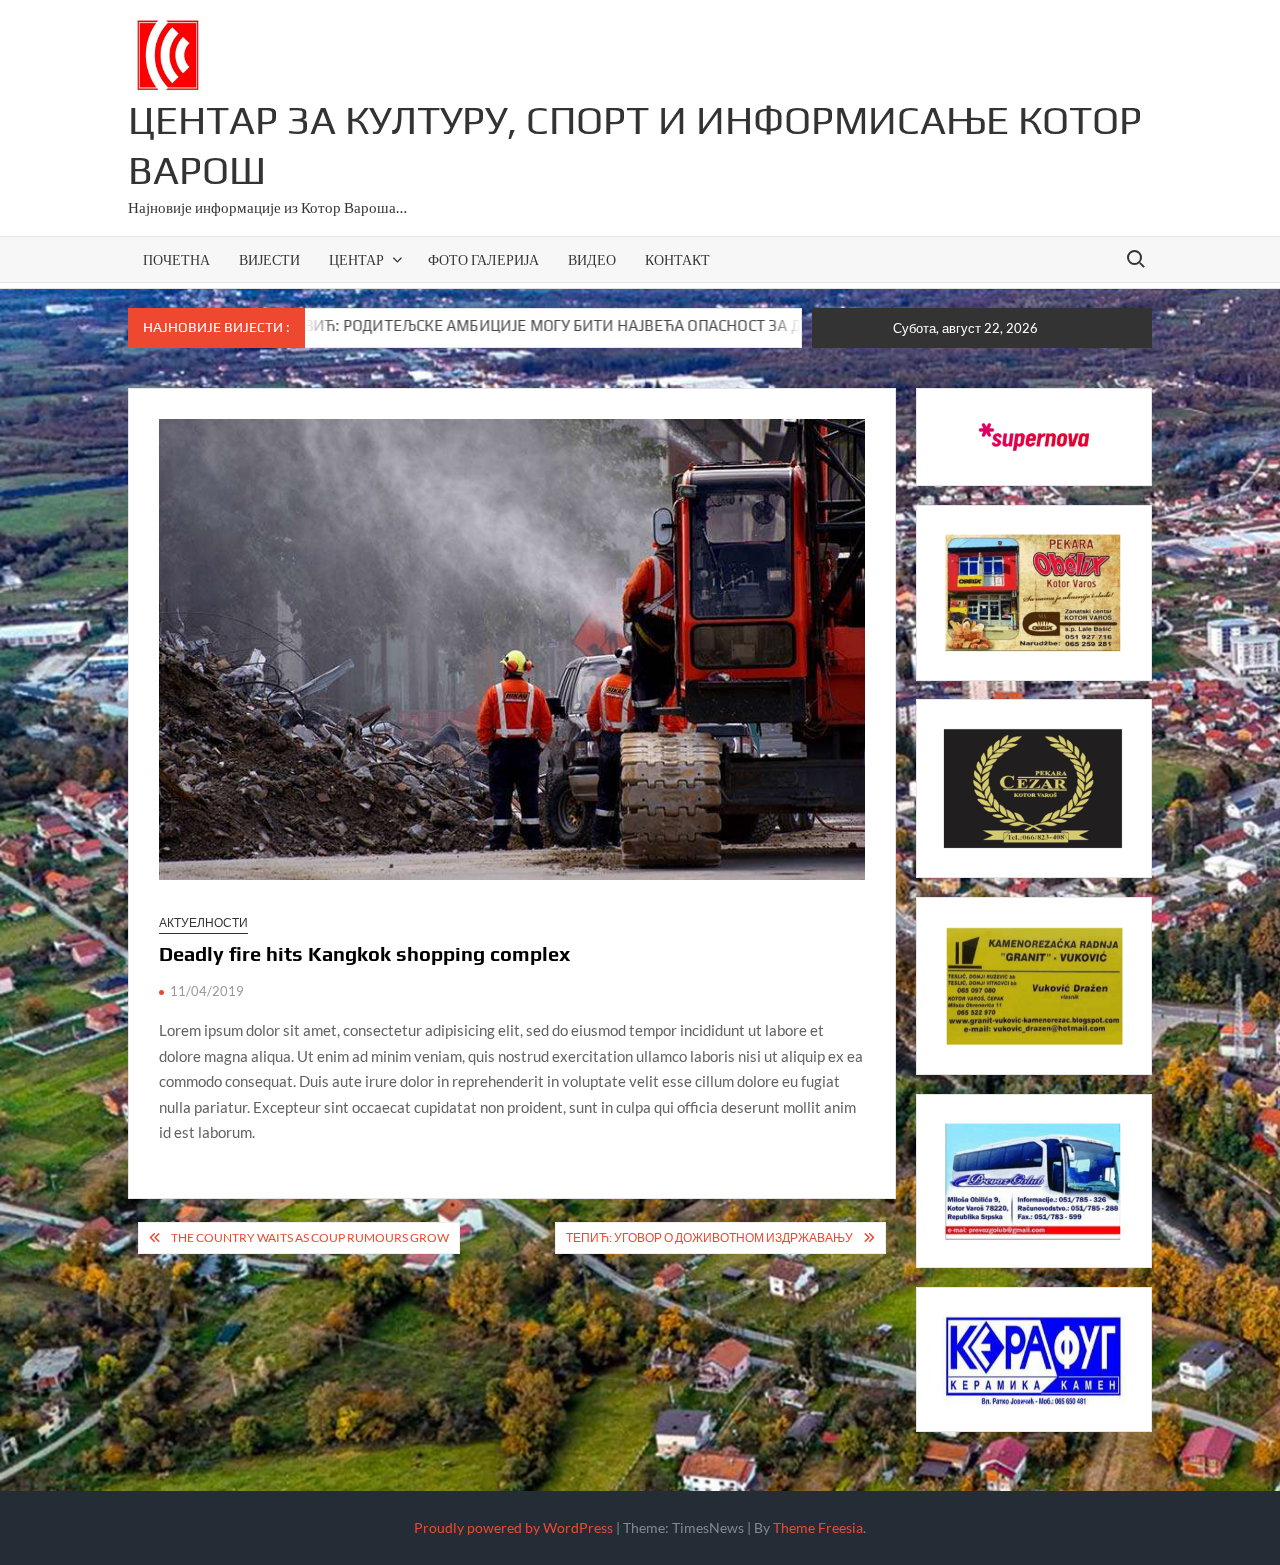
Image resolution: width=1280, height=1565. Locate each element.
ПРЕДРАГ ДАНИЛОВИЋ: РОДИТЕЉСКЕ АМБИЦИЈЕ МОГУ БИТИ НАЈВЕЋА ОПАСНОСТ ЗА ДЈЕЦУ (433, 325)
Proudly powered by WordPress (513, 1527)
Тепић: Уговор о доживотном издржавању (709, 1237)
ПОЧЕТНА (176, 259)
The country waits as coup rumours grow (310, 1237)
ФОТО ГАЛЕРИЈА (483, 259)
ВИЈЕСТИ (269, 259)
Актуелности (203, 922)
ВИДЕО (592, 259)
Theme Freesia (818, 1527)
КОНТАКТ (677, 259)
